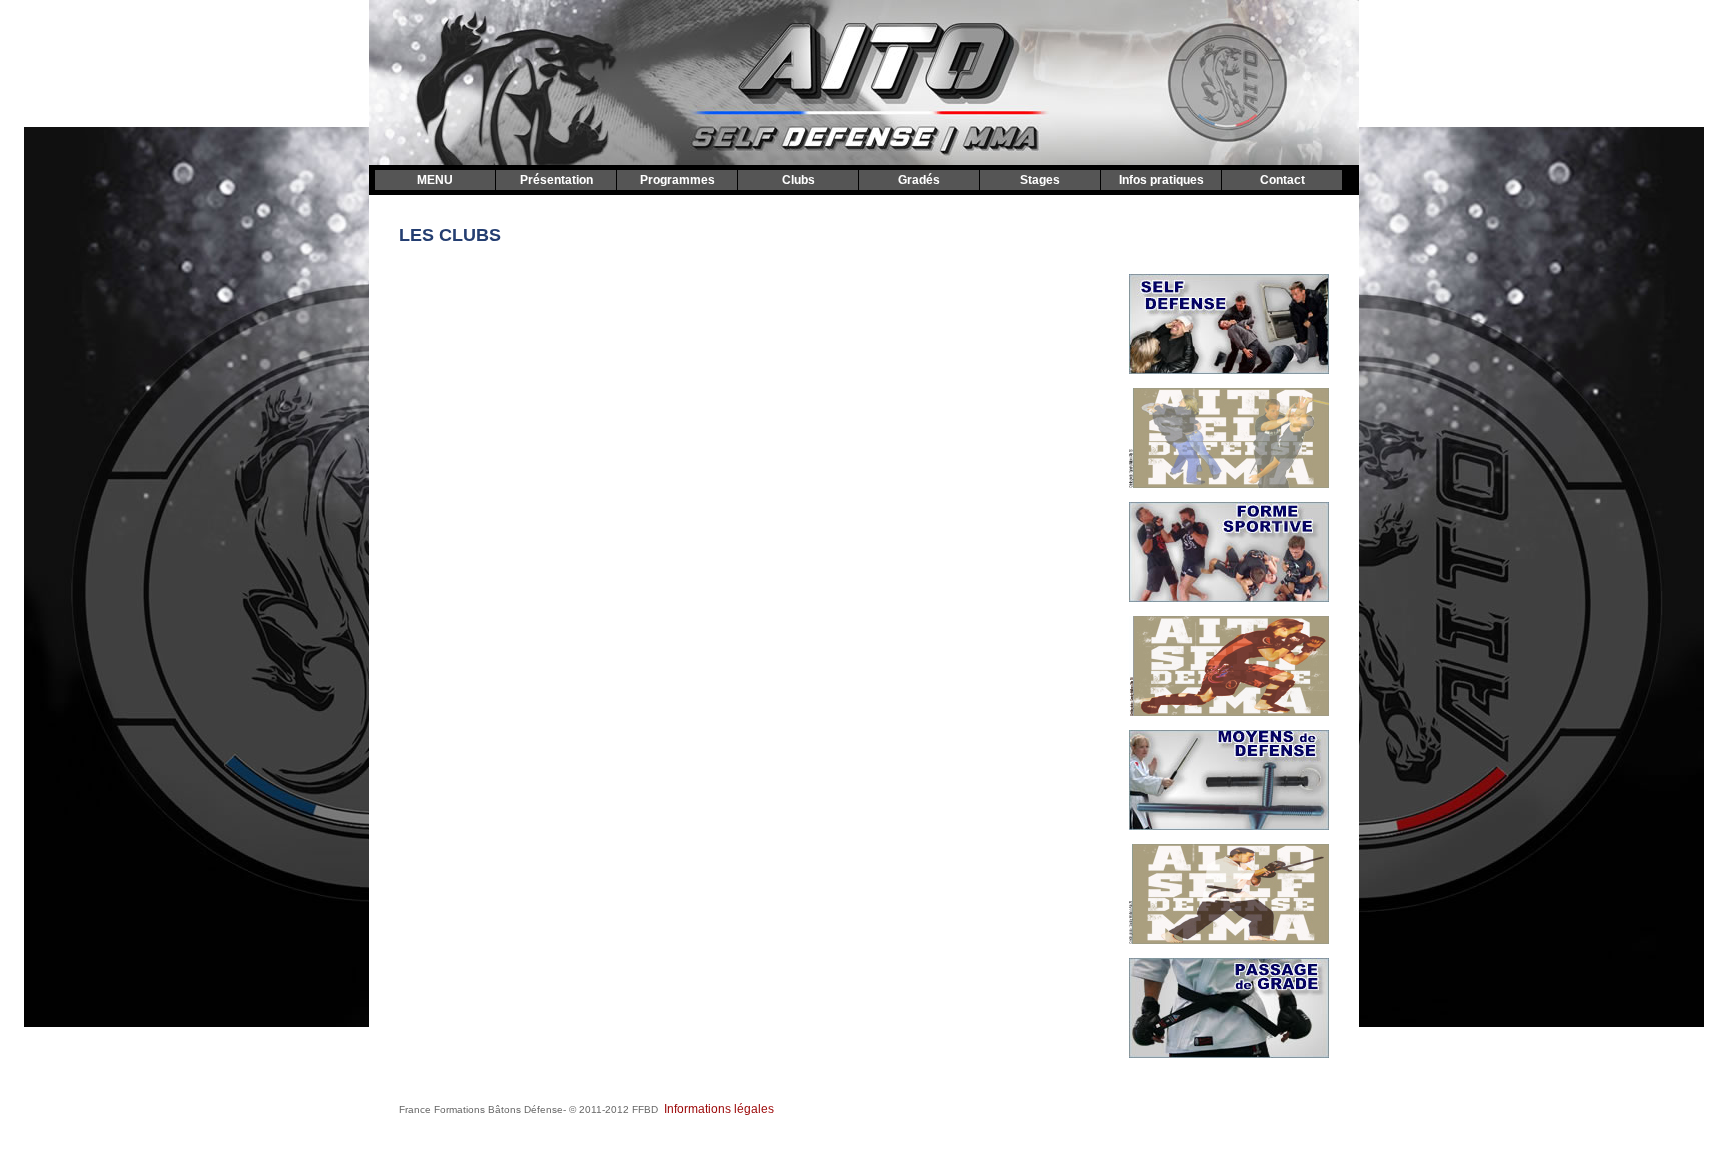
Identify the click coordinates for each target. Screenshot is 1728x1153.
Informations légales (719, 1109)
